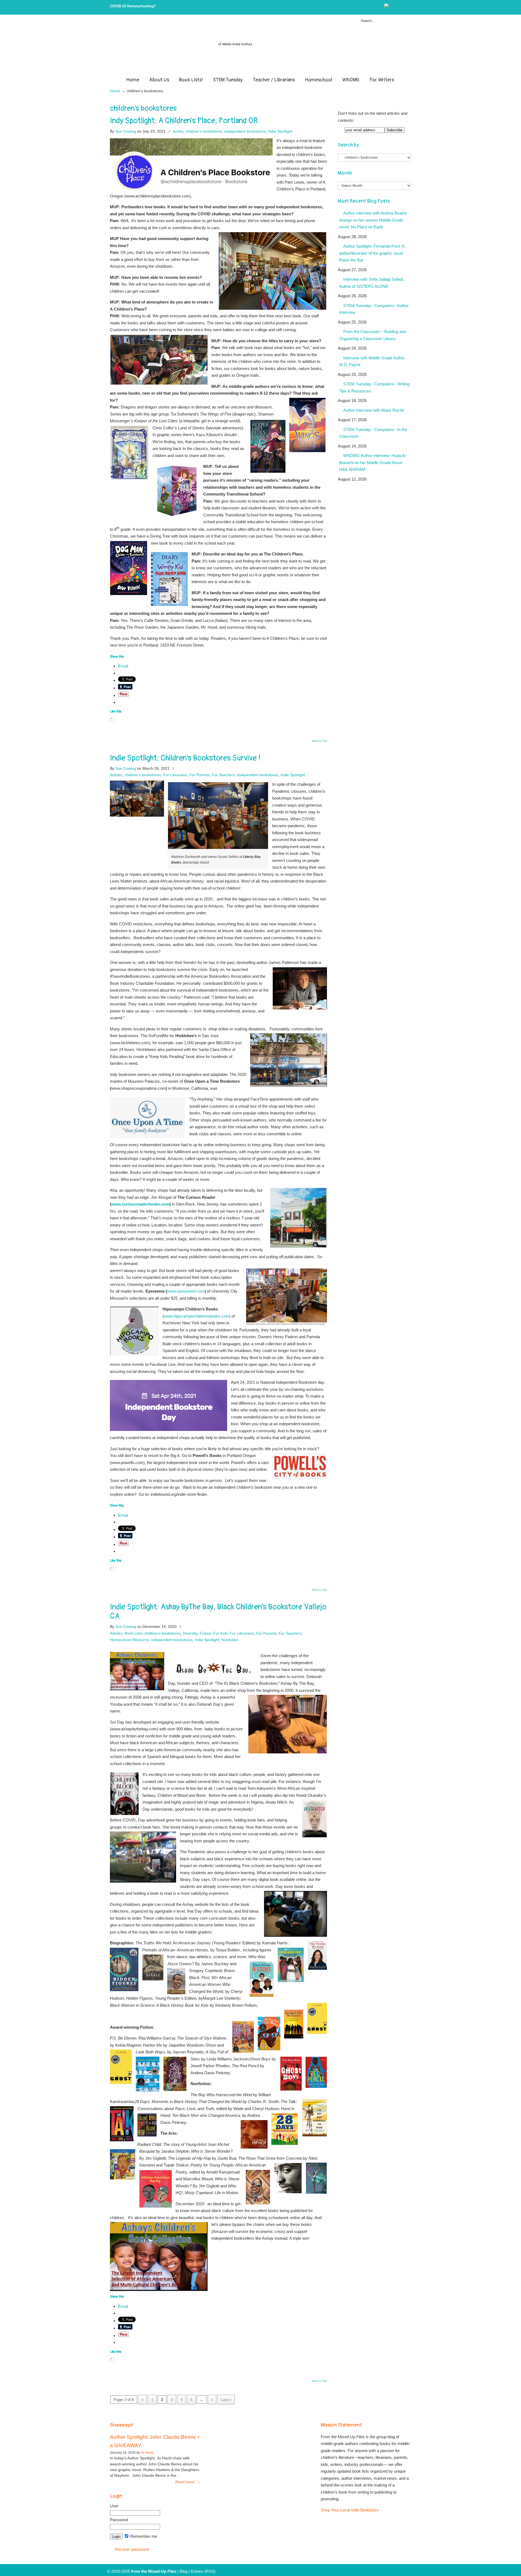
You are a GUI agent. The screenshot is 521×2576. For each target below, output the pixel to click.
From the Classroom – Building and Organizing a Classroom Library (372, 335)
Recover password (132, 2549)
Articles (116, 775)
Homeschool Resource (129, 1640)
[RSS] (409, 7)
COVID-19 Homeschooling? (133, 6)
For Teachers (223, 775)
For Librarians (175, 775)
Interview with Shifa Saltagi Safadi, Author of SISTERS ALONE (371, 283)
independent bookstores (245, 131)
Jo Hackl (147, 2453)
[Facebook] (398, 7)
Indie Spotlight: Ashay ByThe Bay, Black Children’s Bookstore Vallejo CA (218, 1612)
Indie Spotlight (280, 131)
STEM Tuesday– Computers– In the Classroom (373, 433)
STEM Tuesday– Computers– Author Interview (374, 309)
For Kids (220, 1633)
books (178, 131)
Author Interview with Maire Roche (374, 410)
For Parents (200, 775)
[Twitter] (392, 7)
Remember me (143, 2536)
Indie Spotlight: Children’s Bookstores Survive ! (185, 758)
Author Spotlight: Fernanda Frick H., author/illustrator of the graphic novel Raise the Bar (373, 253)
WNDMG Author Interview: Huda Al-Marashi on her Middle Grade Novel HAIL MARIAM (373, 462)
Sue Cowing (126, 131)
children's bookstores (204, 131)
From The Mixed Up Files (260, 47)
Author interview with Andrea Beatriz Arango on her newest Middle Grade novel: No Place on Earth (373, 220)
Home (115, 91)
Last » (226, 2400)
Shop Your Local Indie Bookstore (350, 2510)
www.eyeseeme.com (186, 1291)
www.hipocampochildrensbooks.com (196, 1316)
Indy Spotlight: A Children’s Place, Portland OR (184, 121)
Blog (184, 2571)
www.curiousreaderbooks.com (140, 1204)
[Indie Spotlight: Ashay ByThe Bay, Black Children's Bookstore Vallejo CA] (137, 1689)
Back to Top (320, 741)
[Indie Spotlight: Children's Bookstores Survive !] (137, 815)
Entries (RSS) (203, 2571)
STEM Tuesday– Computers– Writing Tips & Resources (374, 387)
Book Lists (133, 1633)
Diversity (190, 1633)
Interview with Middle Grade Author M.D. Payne (372, 361)
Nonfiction (230, 1640)
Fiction (205, 1633)
